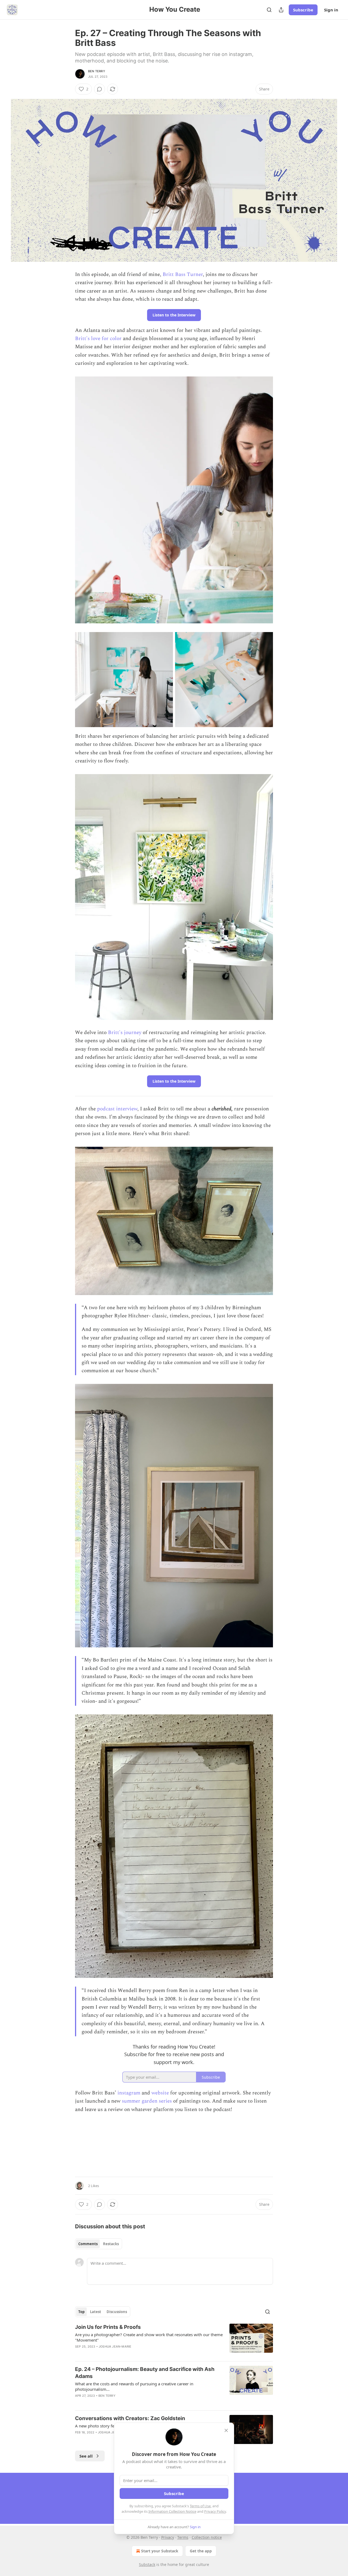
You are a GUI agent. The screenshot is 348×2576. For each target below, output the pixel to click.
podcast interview (117, 1109)
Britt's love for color (98, 339)
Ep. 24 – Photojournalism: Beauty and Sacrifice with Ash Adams (145, 2373)
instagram (129, 2093)
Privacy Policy (215, 2511)
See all (86, 2456)
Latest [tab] (96, 2312)
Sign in (331, 10)
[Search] (269, 10)
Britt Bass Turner (183, 274)
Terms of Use (200, 2506)
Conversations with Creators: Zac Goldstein (130, 2418)
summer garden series (147, 2101)
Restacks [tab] (111, 2244)
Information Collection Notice (172, 2511)
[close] (226, 2430)
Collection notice (207, 2537)
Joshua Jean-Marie (115, 2346)
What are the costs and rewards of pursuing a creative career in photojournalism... (134, 2386)
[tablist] (99, 2244)
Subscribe (303, 10)
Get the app (201, 2551)
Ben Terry (97, 71)
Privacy (168, 2537)
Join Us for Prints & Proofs (108, 2327)
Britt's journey (125, 1033)
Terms (183, 2537)
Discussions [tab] (117, 2312)
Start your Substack (160, 2551)
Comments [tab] (88, 2244)
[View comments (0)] (100, 89)
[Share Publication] (281, 10)
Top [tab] (81, 2312)
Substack (147, 2564)
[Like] (79, 2439)
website (160, 2093)
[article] (174, 2340)
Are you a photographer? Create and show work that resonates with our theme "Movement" (149, 2337)
